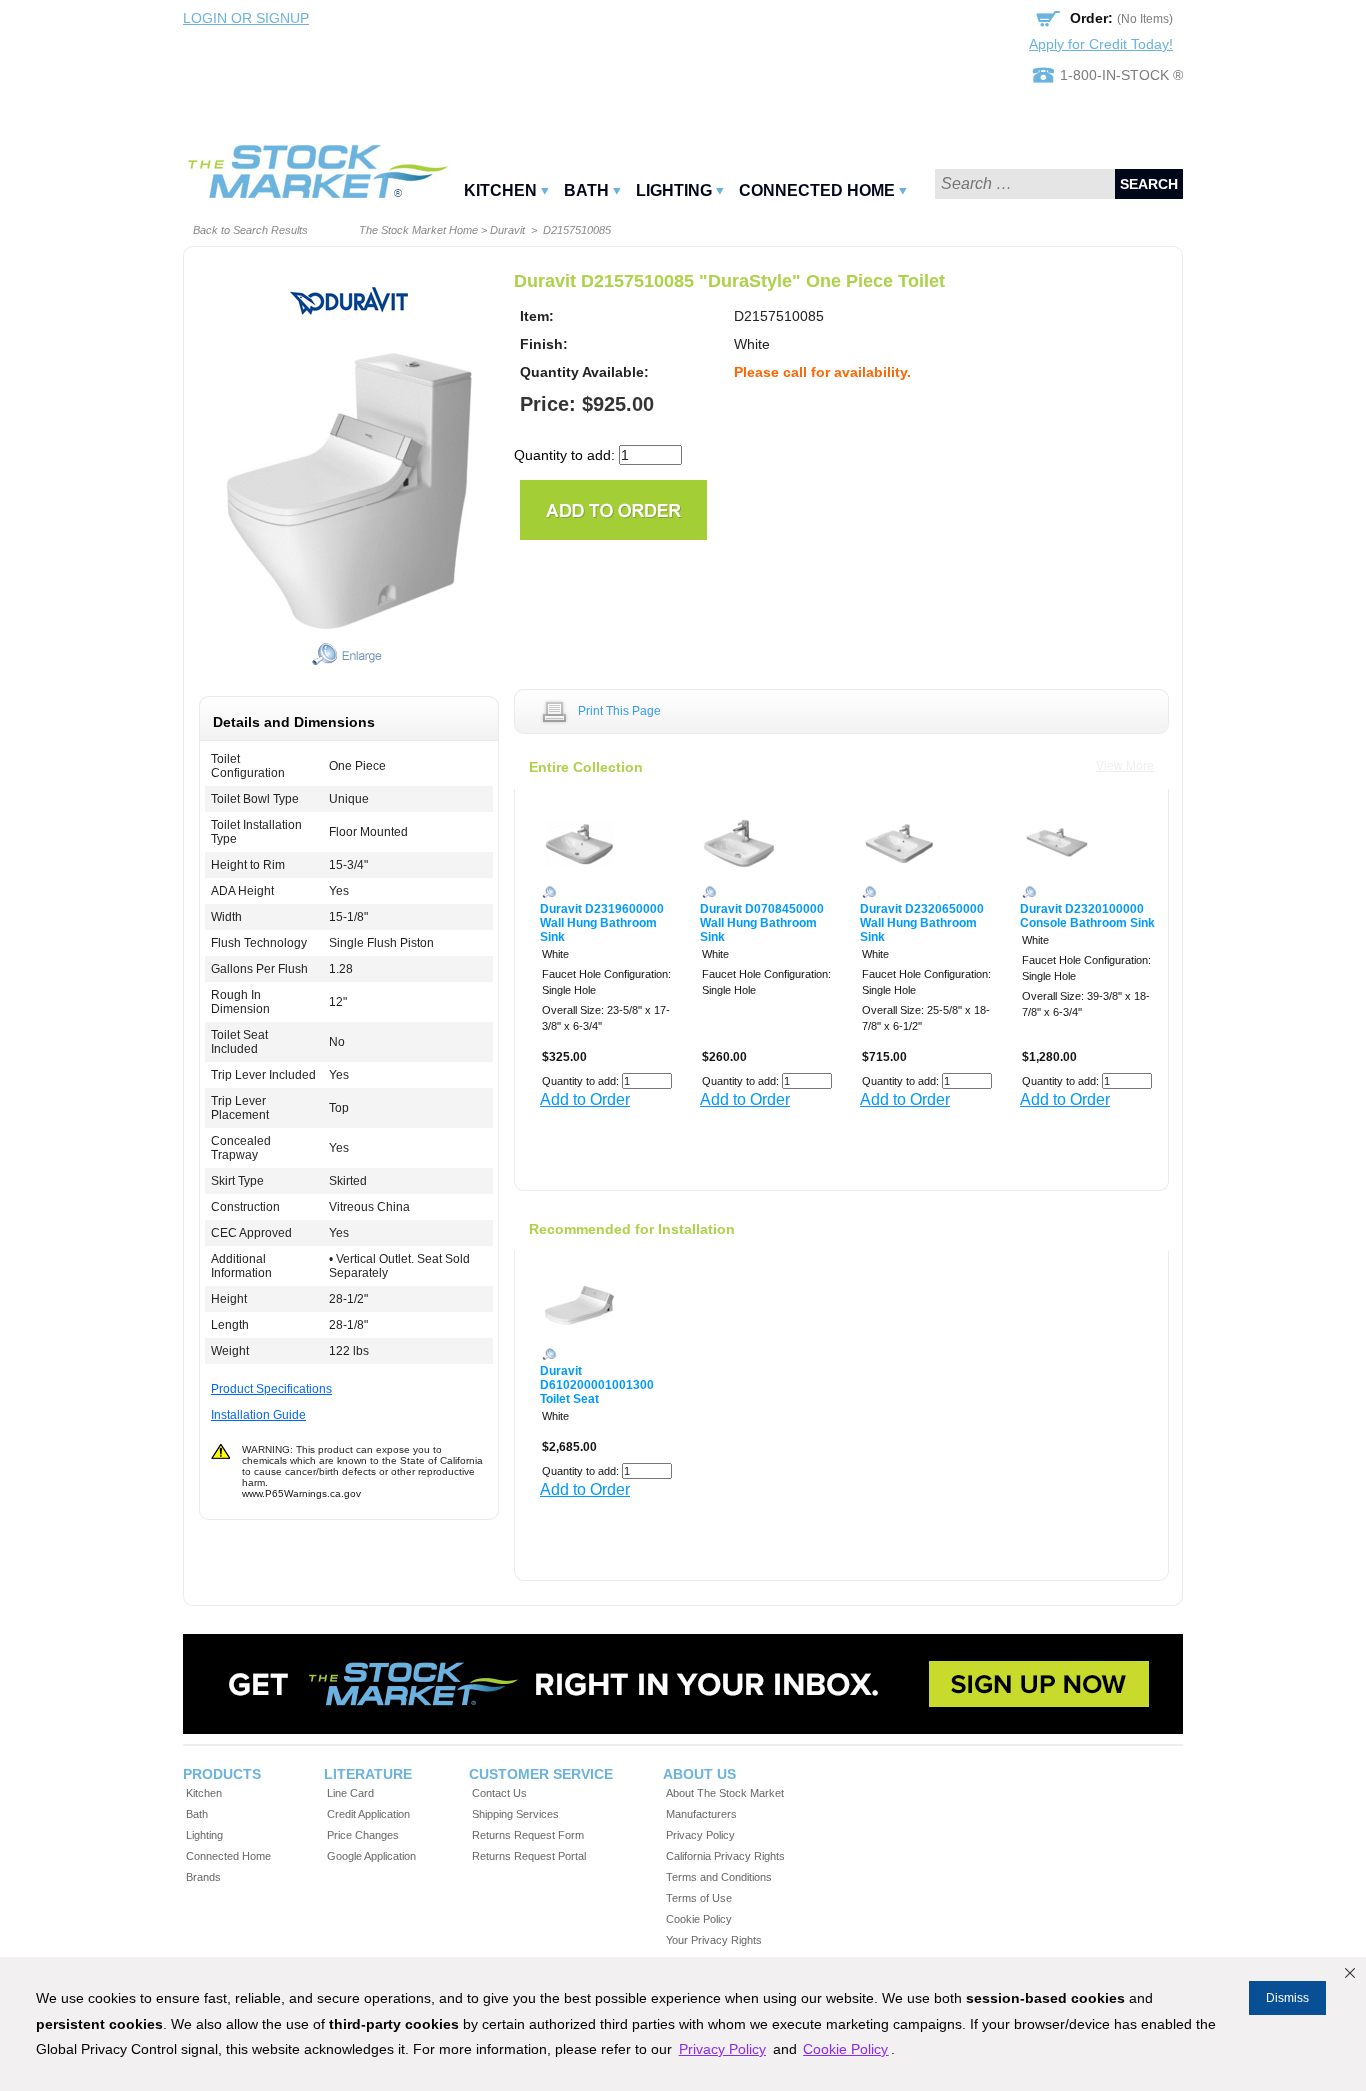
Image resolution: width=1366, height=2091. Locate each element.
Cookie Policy (699, 1919)
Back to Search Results (250, 230)
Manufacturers (701, 1814)
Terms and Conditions (719, 1877)
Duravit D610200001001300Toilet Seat (597, 1385)
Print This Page (619, 711)
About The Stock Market (725, 1793)
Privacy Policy (700, 1835)
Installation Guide (258, 1415)
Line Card (350, 1793)
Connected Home (817, 190)
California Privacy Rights (725, 1856)
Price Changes (363, 1835)
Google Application (371, 1856)
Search (1149, 184)
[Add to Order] (613, 508)
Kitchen (500, 190)
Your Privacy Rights (714, 1940)
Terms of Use (699, 1898)
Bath (586, 190)
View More (1125, 766)
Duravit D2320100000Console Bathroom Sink (1087, 916)
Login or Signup (246, 18)
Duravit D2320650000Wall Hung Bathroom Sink (922, 923)
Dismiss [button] (1287, 1998)
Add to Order (585, 1099)
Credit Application (368, 1814)
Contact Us (499, 1793)
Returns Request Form (528, 1835)
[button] (1350, 1973)
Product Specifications (271, 1389)
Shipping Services (515, 1814)
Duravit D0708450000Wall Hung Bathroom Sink (762, 923)
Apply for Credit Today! (1101, 44)
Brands (203, 1877)
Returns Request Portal (529, 1856)
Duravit (507, 230)
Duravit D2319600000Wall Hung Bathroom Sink (602, 923)
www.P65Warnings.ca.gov (301, 1493)
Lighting (674, 190)
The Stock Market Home (418, 230)
